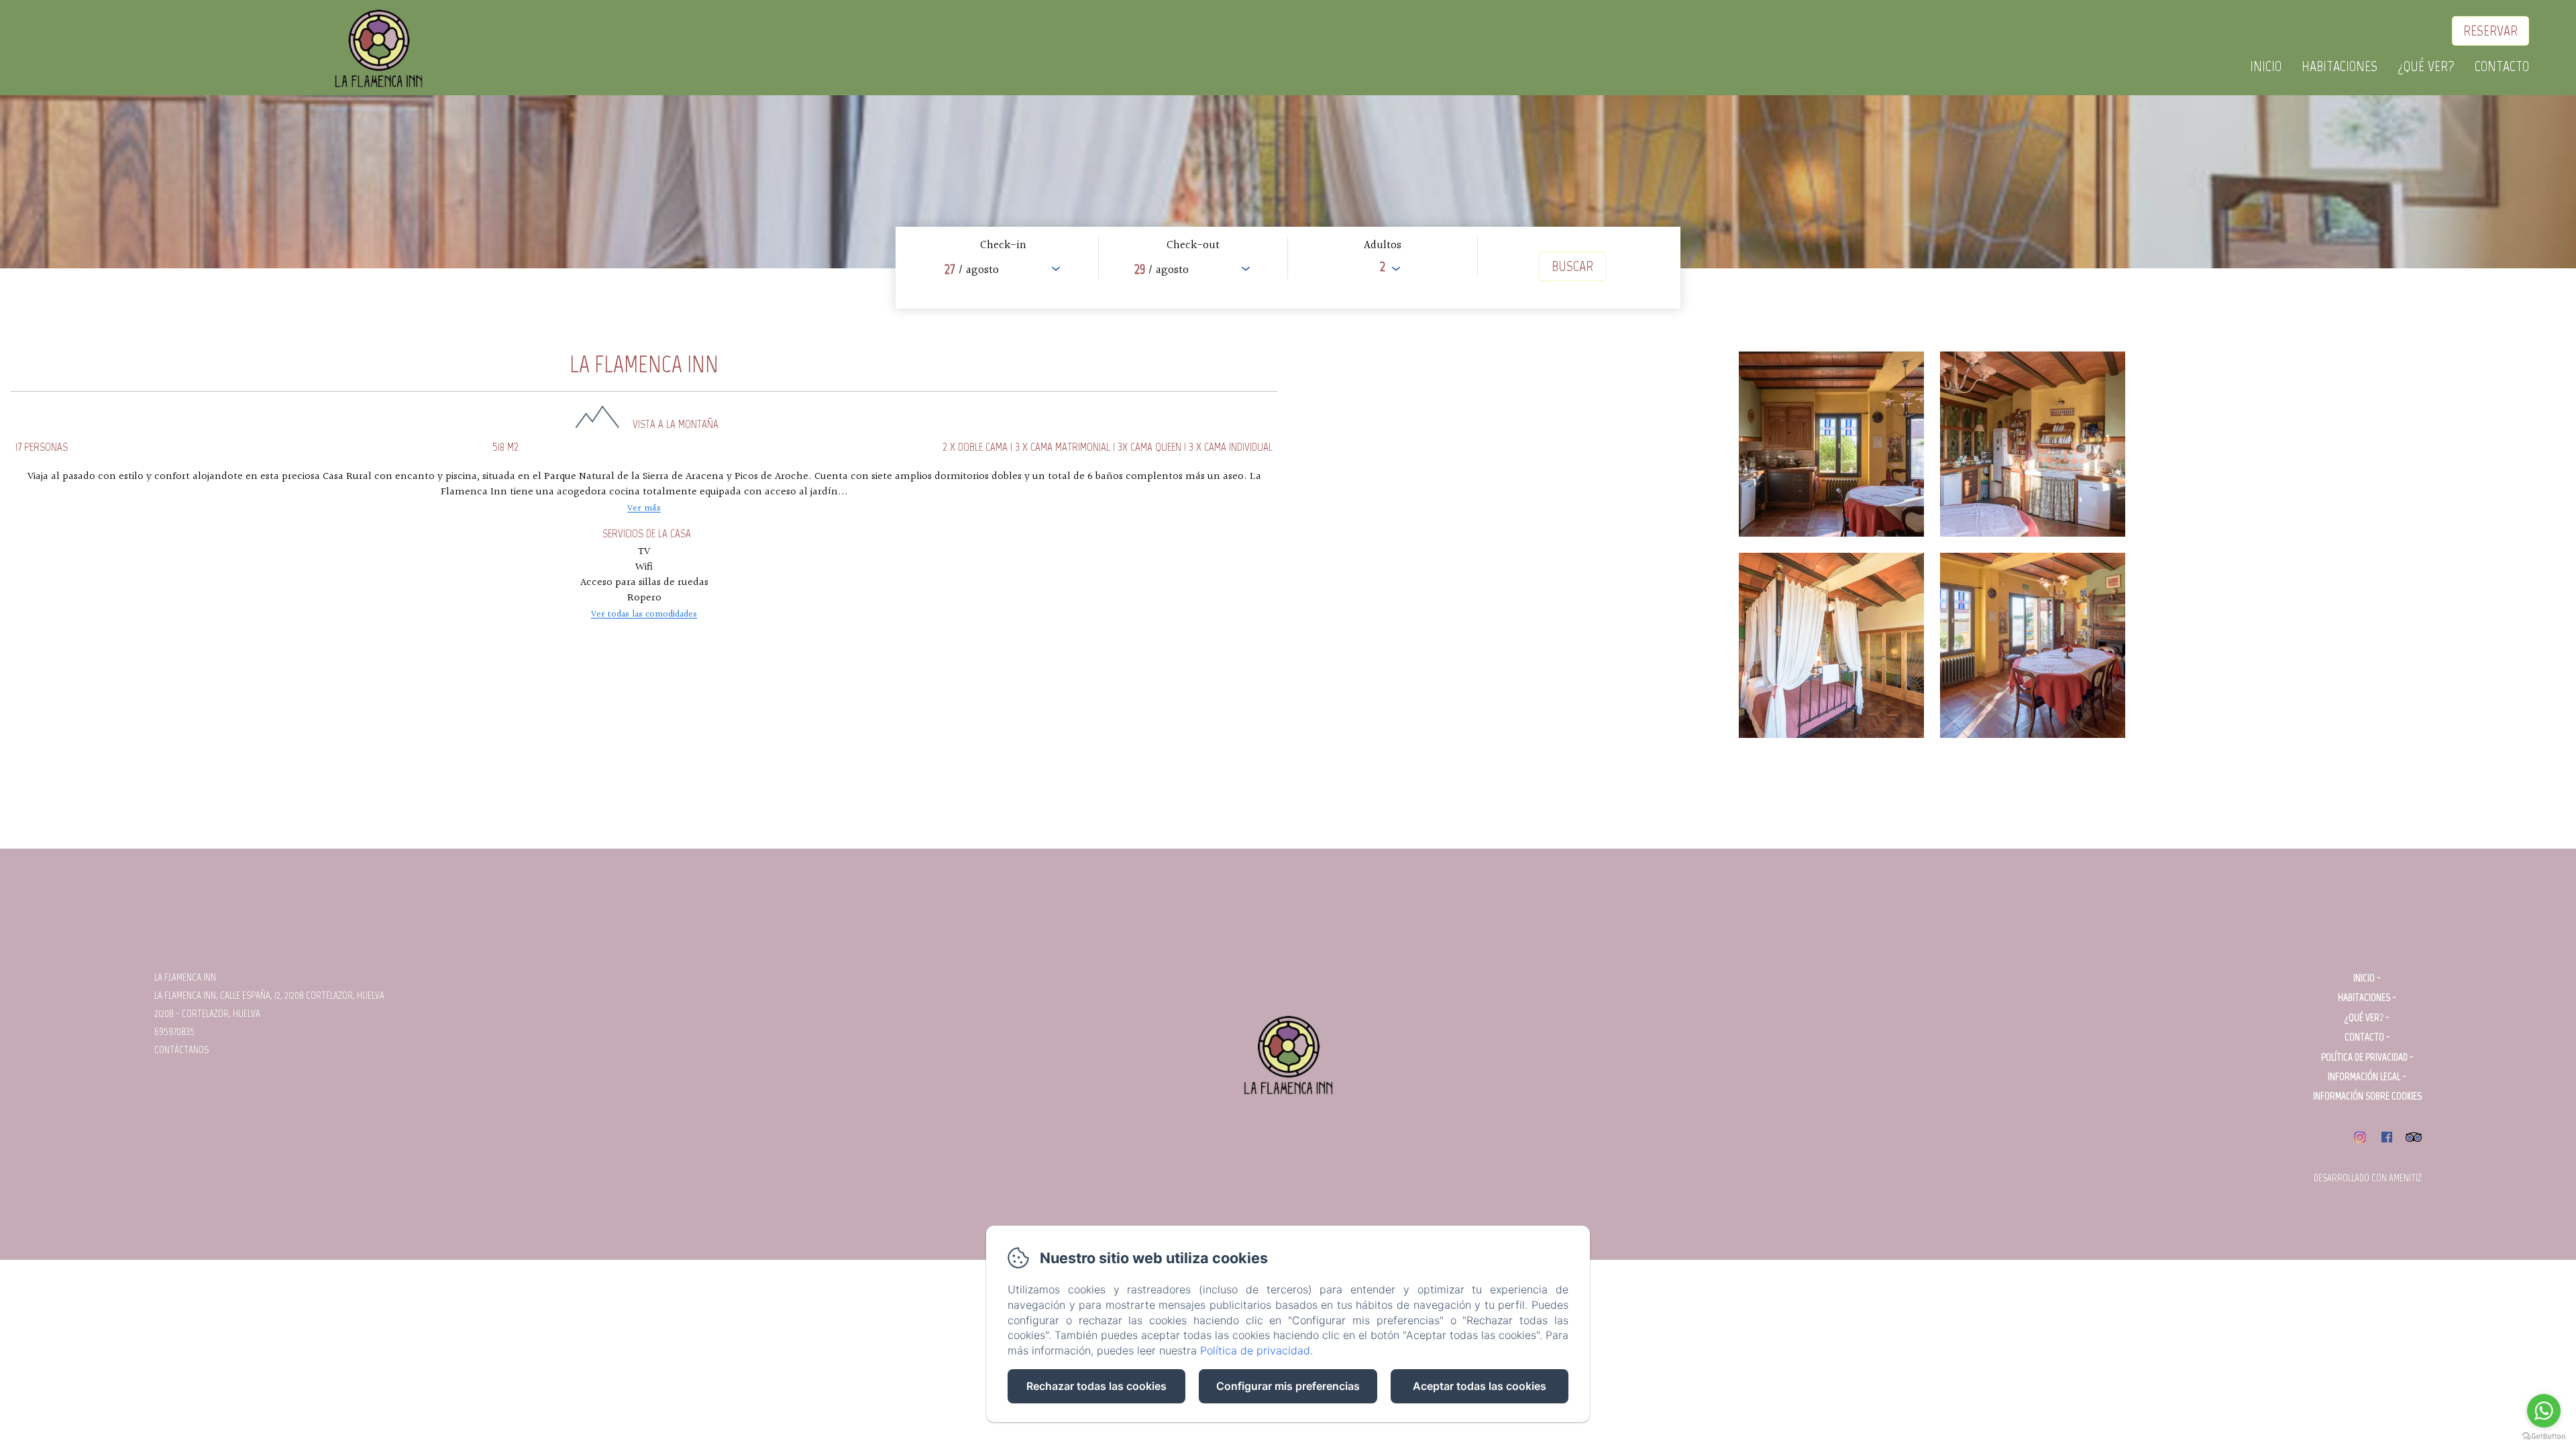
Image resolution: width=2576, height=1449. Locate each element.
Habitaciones (2340, 66)
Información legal (2364, 1077)
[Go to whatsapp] (2544, 1411)
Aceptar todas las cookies (1480, 1386)
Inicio (2266, 66)
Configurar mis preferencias (1288, 1386)
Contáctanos (181, 1050)
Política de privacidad (2364, 1057)
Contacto (2502, 66)
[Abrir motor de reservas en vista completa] (1288, 268)
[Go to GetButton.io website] (2544, 1436)
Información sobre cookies (2367, 1096)
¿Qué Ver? (2426, 66)
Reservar (2490, 31)
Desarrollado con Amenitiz (2368, 1178)
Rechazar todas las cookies (1096, 1386)
